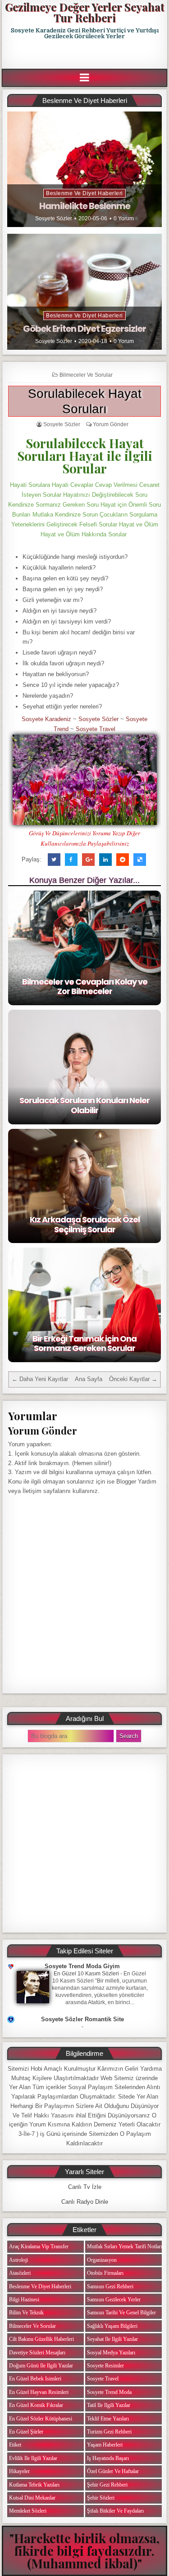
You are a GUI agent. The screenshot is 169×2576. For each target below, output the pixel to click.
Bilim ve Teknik (26, 2313)
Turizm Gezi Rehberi (109, 2432)
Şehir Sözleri (101, 2498)
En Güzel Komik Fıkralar (36, 2405)
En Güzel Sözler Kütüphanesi (41, 2419)
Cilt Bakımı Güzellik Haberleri (41, 2339)
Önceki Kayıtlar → (133, 1379)
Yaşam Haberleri (105, 2445)
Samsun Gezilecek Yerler (114, 2300)
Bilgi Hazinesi (24, 2300)
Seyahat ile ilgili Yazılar (112, 2339)
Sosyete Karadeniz (46, 719)
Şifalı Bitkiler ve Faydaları (115, 2511)
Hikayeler (19, 2471)
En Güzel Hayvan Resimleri (39, 2392)
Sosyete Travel (96, 729)
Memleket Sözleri (28, 2511)
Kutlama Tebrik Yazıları (34, 2485)
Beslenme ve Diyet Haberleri (84, 193)
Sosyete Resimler (105, 2366)
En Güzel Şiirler (26, 2432)
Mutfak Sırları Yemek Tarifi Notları (125, 2246)
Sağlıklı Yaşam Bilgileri (112, 2326)
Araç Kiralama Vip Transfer (39, 2246)
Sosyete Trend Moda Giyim (82, 1966)
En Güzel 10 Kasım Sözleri (86, 1974)
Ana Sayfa (89, 1379)
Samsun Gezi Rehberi (110, 2286)
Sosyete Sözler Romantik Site (82, 2019)
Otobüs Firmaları (105, 2273)
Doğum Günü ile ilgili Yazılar (41, 2366)
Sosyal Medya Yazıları (111, 2353)
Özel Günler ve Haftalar (113, 2471)
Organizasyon (102, 2260)
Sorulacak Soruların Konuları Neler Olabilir (84, 1105)
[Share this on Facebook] (71, 860)
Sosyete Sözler (54, 218)
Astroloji (18, 2260)
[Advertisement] (85, 54)
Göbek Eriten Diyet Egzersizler (84, 329)
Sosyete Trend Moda (109, 2392)
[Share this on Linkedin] (105, 860)
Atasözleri (20, 2273)
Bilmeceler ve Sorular (86, 375)
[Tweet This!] (54, 860)
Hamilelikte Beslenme (85, 206)
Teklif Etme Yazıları (108, 2419)
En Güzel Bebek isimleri (35, 2379)
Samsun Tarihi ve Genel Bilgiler (121, 2313)
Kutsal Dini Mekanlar (32, 2498)
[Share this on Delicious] (140, 860)
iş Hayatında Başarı (108, 2458)
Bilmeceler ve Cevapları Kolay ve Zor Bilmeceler (85, 987)
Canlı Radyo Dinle (85, 2202)
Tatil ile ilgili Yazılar (109, 2405)
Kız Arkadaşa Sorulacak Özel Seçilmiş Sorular (85, 1224)
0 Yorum (124, 218)
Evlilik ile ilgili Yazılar (33, 2458)
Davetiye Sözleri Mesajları (37, 2353)
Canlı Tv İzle (85, 2187)
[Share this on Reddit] (123, 860)
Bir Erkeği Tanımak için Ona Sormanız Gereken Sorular (84, 1344)
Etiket (15, 2445)
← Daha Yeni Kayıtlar (40, 1379)
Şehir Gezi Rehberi (107, 2485)
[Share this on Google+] (88, 860)
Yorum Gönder (111, 424)
